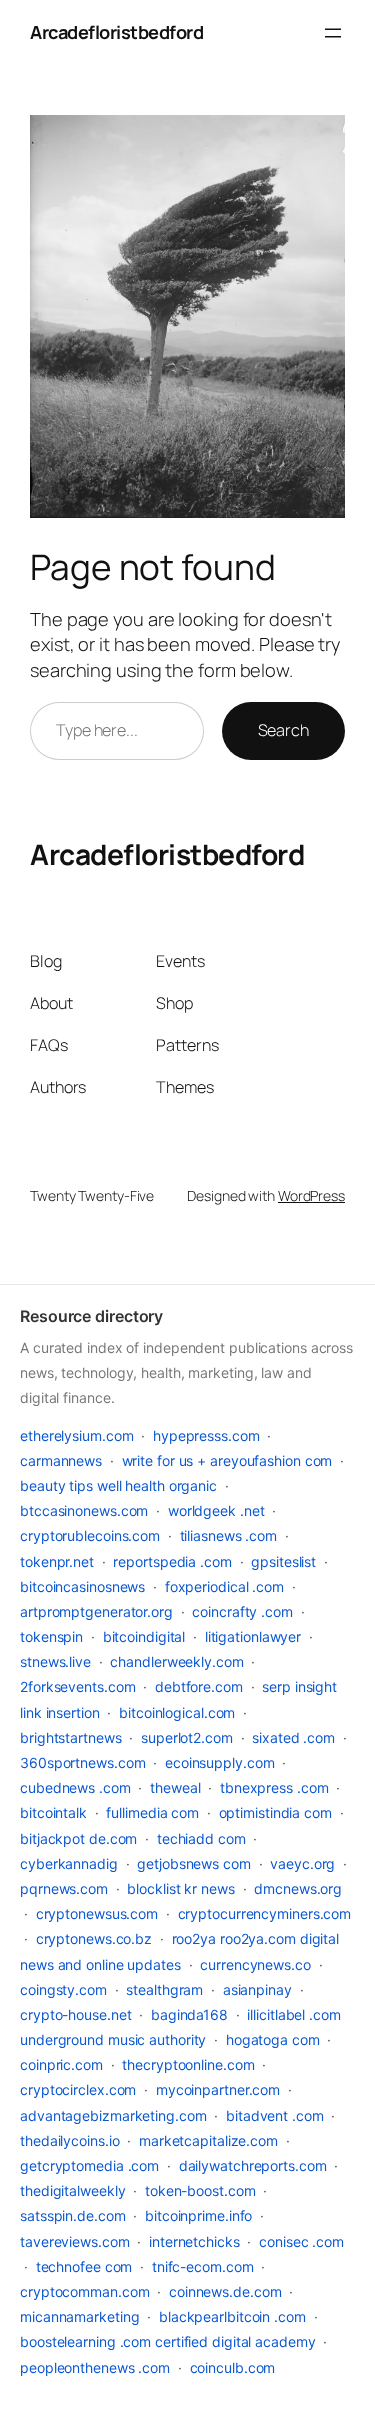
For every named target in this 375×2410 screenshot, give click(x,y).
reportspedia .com (172, 1561)
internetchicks (194, 2241)
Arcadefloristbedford (116, 32)
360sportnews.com (82, 1762)
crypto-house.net (75, 2014)
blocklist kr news (180, 1888)
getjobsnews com (194, 1863)
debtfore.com (199, 1686)
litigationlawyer (253, 1636)
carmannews (61, 1460)
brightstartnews (71, 1737)
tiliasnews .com (229, 1535)
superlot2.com (187, 1737)
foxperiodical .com (224, 1586)
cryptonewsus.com (97, 1913)
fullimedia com (152, 1812)
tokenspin (51, 1636)
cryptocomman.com (84, 2291)
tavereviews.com (75, 2241)
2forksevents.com (77, 1686)
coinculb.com (233, 2367)
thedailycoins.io (69, 2140)
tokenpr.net (57, 1561)
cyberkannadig (69, 1863)
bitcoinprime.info (198, 2215)
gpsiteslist (283, 1561)
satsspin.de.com (73, 2215)
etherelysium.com (76, 1435)
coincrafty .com (242, 1611)
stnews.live (55, 1661)
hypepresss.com (206, 1435)
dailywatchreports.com (253, 2165)
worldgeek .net (216, 1510)
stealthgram (164, 1989)
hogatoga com (273, 2039)
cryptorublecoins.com (90, 1535)
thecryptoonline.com (188, 2064)
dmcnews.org (298, 1888)
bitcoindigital (144, 1636)
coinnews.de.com (225, 2291)
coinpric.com (61, 2064)
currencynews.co (255, 1964)
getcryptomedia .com (89, 2165)
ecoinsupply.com (220, 1762)
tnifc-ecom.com (203, 2266)
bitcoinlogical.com (177, 1712)
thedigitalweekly (72, 2190)
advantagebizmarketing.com (113, 2115)
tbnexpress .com (274, 1787)
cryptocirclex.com (78, 2089)
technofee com (84, 2266)
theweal (175, 1787)
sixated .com (293, 1737)
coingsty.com (63, 1989)
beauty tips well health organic (118, 1485)
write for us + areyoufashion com (227, 1460)
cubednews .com (75, 1787)
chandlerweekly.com (176, 1661)
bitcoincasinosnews (82, 1586)
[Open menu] (333, 33)
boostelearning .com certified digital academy (168, 2341)
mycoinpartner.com (218, 2089)
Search (283, 730)
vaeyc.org (302, 1863)
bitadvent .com (275, 2115)
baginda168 (189, 2014)
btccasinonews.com (84, 1510)
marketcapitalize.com (208, 2140)
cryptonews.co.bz (94, 1938)
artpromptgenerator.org (96, 1611)
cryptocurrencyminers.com (265, 1913)
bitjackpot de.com (78, 1838)
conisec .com (301, 2241)
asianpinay (257, 1989)
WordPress (311, 1195)
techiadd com (201, 1838)
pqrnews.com (64, 1888)
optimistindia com (275, 1812)
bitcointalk (53, 1812)
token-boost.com (200, 2190)
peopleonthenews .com (95, 2367)
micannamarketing (79, 2316)
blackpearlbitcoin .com (232, 2316)
